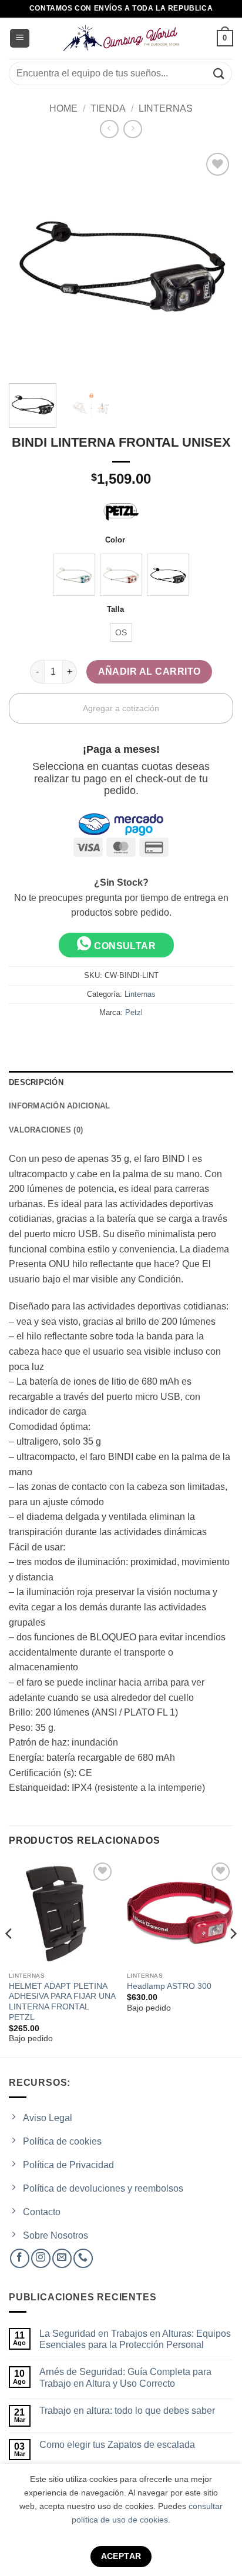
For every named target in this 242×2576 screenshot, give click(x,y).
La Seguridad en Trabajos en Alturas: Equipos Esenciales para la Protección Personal (135, 2339)
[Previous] (9, 1957)
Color (115, 540)
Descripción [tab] (36, 1082)
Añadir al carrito (149, 671)
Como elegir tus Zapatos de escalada (117, 2445)
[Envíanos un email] (62, 2258)
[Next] (233, 1957)
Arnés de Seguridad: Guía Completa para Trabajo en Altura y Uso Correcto (125, 2377)
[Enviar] (219, 73)
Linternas (166, 108)
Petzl (134, 1012)
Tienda (108, 108)
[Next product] (109, 129)
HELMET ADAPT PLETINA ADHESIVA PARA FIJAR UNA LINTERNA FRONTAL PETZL (62, 2002)
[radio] (74, 575)
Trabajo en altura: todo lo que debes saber (127, 2411)
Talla (115, 609)
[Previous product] (132, 129)
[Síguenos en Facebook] (20, 2258)
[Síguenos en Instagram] (41, 2258)
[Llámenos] (83, 2258)
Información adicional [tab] (59, 1106)
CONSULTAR (124, 946)
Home (63, 108)
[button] (20, 38)
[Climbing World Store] (121, 38)
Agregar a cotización (121, 708)
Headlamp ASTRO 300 (169, 1986)
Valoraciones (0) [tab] (46, 1130)
